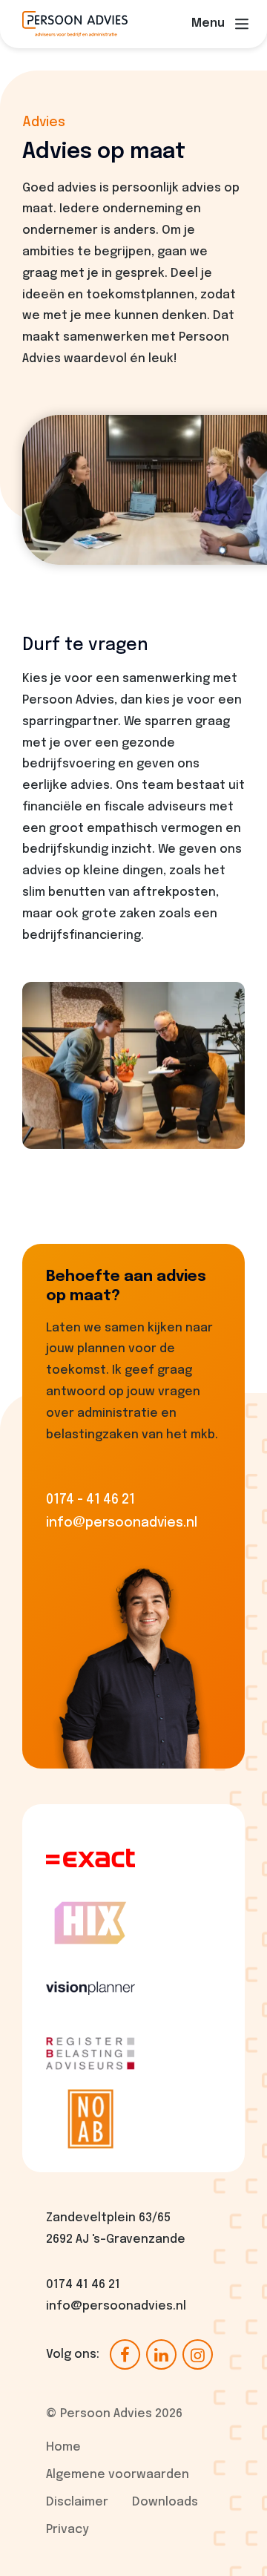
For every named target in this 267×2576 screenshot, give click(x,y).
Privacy (67, 2530)
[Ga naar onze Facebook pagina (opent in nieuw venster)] (125, 2354)
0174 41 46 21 (83, 2285)
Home (63, 2447)
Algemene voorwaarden (118, 2475)
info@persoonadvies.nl (116, 2306)
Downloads (165, 2502)
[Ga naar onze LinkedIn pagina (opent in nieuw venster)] (161, 2354)
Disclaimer (77, 2502)
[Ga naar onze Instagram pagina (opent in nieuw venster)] (198, 2354)
